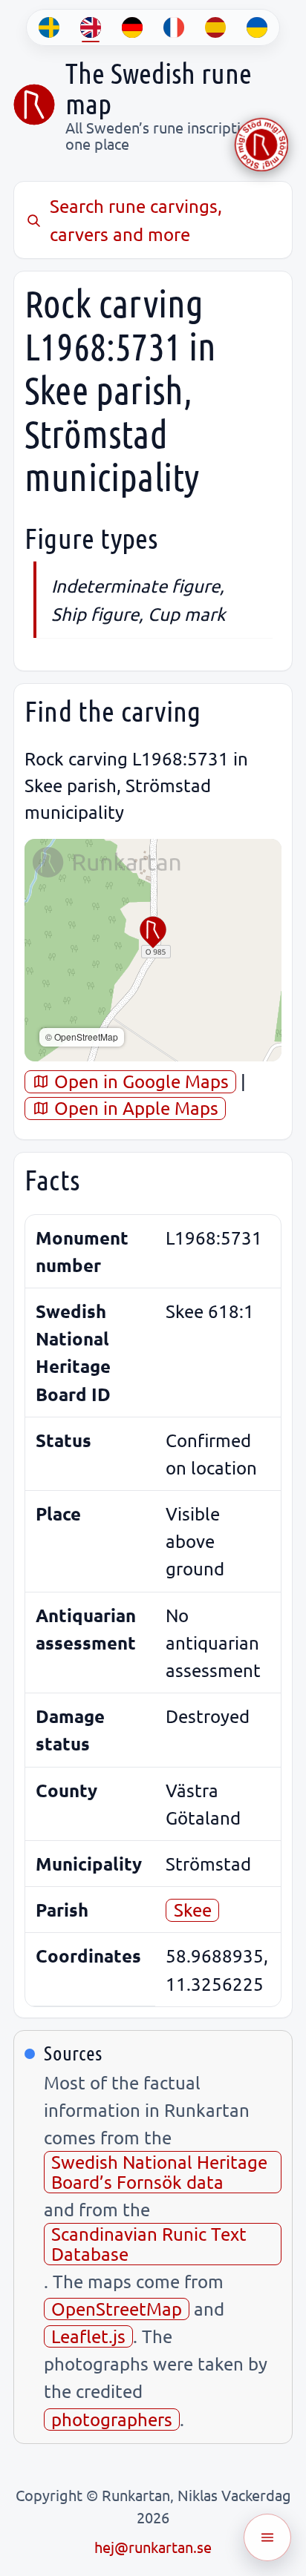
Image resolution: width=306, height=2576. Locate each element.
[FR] (174, 27)
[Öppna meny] (267, 2537)
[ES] (215, 27)
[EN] (91, 27)
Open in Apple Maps (134, 1108)
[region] (153, 950)
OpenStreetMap (117, 2309)
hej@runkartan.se (153, 2547)
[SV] (49, 27)
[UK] (257, 27)
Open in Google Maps (139, 1081)
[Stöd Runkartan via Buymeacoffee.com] (261, 145)
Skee (193, 1910)
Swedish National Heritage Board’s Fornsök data (159, 2171)
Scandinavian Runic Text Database (149, 2243)
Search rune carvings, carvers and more (136, 220)
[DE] (132, 27)
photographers (112, 2419)
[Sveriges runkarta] (34, 105)
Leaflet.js (88, 2336)
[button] (153, 932)
